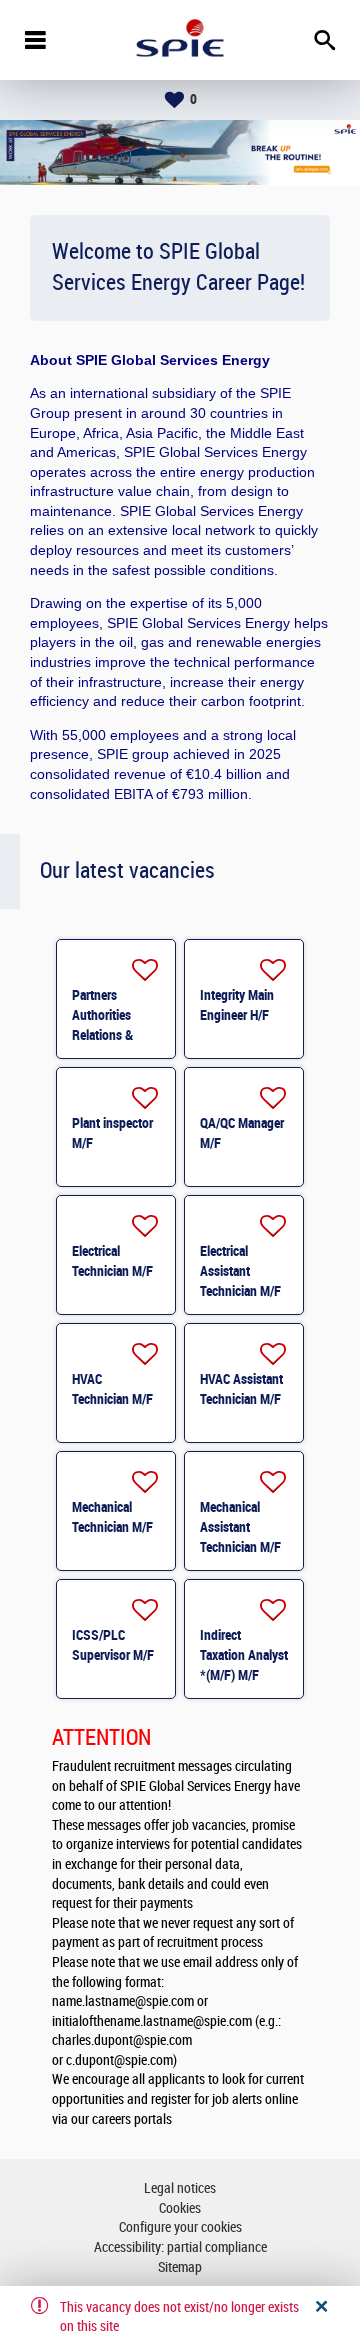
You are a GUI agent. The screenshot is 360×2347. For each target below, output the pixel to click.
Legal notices (180, 2188)
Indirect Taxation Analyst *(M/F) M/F (244, 1655)
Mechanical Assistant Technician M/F (240, 1527)
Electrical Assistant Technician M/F (240, 1271)
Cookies (180, 2208)
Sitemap (180, 2267)
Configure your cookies (180, 2227)
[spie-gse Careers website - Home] (179, 40)
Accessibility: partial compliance (180, 2247)
